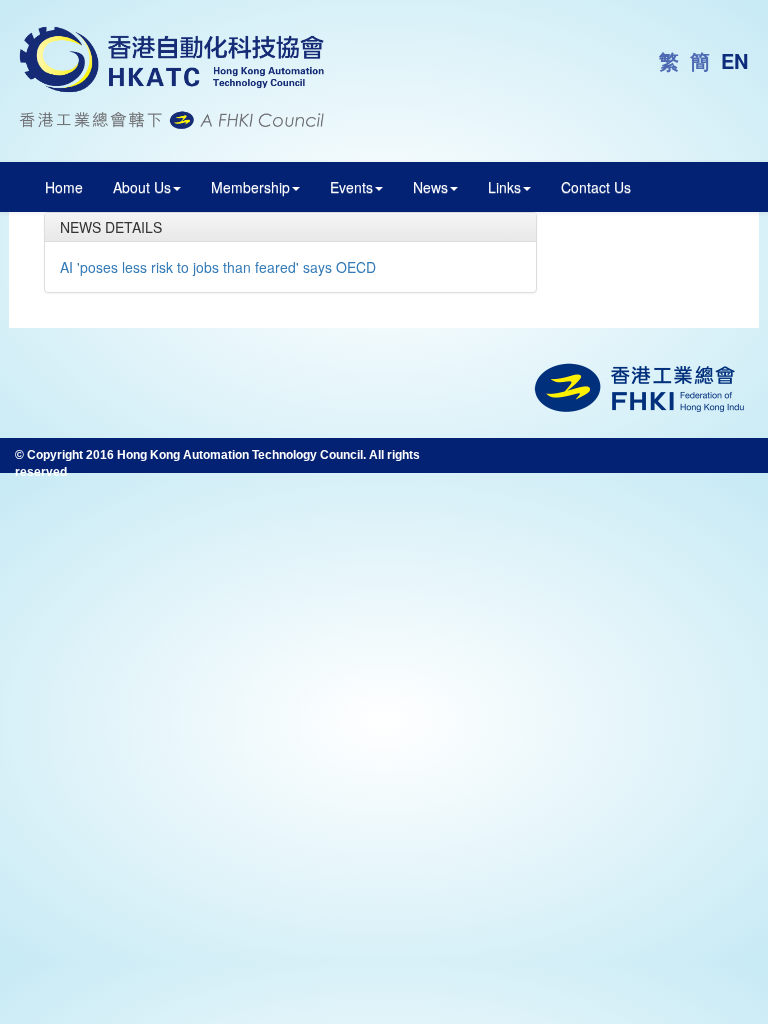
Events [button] (351, 187)
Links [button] (504, 187)
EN (734, 60)
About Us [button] (142, 187)
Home (64, 187)
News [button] (430, 187)
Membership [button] (250, 187)
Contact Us (596, 187)
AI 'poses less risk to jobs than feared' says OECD (218, 267)
